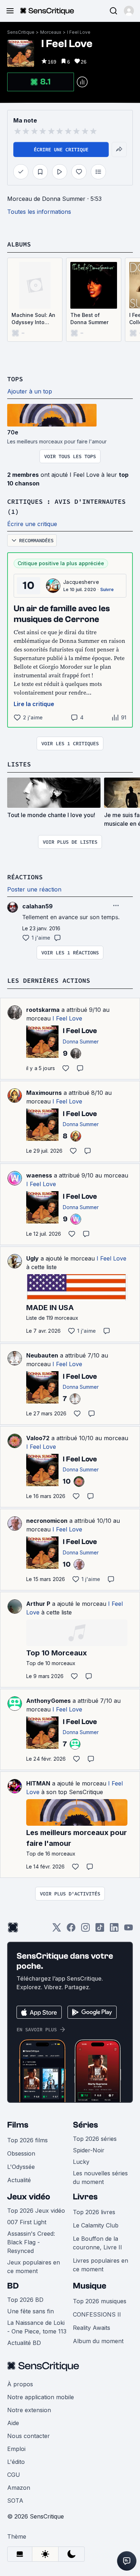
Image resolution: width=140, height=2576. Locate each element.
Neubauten (42, 1355)
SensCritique (21, 32)
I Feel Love (79, 32)
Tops (15, 379)
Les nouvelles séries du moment (100, 2178)
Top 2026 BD (25, 2300)
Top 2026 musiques (100, 2301)
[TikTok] (100, 1930)
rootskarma (43, 1010)
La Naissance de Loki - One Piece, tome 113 (37, 2327)
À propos (20, 2384)
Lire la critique (34, 704)
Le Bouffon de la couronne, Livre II (97, 2243)
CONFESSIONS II (97, 2314)
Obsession (21, 2153)
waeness (39, 1175)
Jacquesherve (81, 582)
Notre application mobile (41, 2397)
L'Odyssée (21, 2167)
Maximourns (44, 1093)
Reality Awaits (92, 2328)
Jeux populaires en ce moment (34, 2267)
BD (13, 2286)
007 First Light (27, 2222)
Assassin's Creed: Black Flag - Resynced (31, 2242)
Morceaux (51, 32)
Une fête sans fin (31, 2311)
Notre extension (29, 2410)
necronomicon (47, 1521)
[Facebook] (71, 1930)
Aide (13, 2423)
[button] (129, 11)
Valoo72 (38, 1438)
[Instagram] (85, 1930)
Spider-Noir (89, 2150)
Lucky (81, 2162)
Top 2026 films (27, 2140)
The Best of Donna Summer (89, 319)
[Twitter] (57, 1930)
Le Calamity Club (96, 2225)
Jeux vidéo (29, 2197)
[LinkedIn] (114, 1930)
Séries (85, 2125)
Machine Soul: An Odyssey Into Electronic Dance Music (33, 319)
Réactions (25, 877)
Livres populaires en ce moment (101, 2265)
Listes (19, 764)
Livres (85, 2197)
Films (18, 2125)
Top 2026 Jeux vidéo (36, 2211)
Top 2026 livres (94, 2212)
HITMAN (38, 1783)
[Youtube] (129, 1930)
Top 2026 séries (95, 2139)
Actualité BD (24, 2343)
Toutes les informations (39, 212)
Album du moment (98, 2341)
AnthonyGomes (48, 1701)
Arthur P (38, 1604)
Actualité (19, 2180)
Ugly (32, 1258)
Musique (90, 2286)
